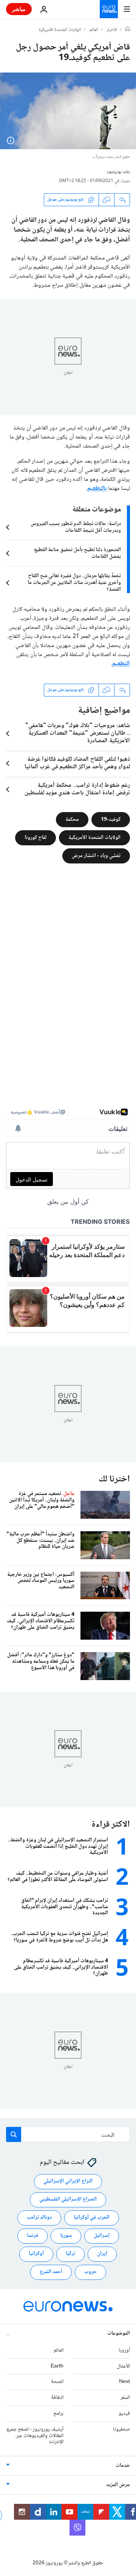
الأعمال (123, 2366)
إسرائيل (102, 2236)
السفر (125, 2398)
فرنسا (32, 2236)
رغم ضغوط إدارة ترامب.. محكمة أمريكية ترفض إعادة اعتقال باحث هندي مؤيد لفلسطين (77, 789)
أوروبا (124, 2351)
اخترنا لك (114, 1479)
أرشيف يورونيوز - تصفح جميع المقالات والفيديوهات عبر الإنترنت (35, 2436)
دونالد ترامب (39, 2218)
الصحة (57, 2382)
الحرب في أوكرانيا (92, 2218)
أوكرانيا (36, 2254)
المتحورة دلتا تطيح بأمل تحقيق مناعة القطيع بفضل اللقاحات (77, 553)
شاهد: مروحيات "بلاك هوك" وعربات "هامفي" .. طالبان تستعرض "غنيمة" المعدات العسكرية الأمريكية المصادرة (78, 734)
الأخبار (112, 30)
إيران (102, 2254)
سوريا (66, 2236)
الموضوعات (119, 2334)
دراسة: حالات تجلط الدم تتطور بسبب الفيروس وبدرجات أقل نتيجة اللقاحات (76, 527)
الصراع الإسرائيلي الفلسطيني (68, 2200)
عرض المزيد (118, 2485)
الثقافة (57, 2398)
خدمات (123, 2466)
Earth (57, 2366)
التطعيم (121, 664)
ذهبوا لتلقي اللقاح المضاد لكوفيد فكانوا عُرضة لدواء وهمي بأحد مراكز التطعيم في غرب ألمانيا (77, 763)
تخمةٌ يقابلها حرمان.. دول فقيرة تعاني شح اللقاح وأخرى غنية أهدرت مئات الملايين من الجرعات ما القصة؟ (74, 583)
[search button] (14, 2134)
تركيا (70, 2254)
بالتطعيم (97, 489)
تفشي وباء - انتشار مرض (96, 856)
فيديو (124, 2414)
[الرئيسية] (128, 30)
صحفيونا (121, 2429)
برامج (58, 2414)
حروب (90, 2272)
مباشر (19, 9)
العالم (94, 30)
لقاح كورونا (36, 837)
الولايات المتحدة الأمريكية (60, 30)
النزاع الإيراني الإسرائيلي (68, 2182)
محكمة (72, 819)
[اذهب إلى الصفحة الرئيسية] (109, 9)
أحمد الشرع (51, 2272)
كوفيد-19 (111, 819)
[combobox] (68, 2134)
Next (124, 2382)
